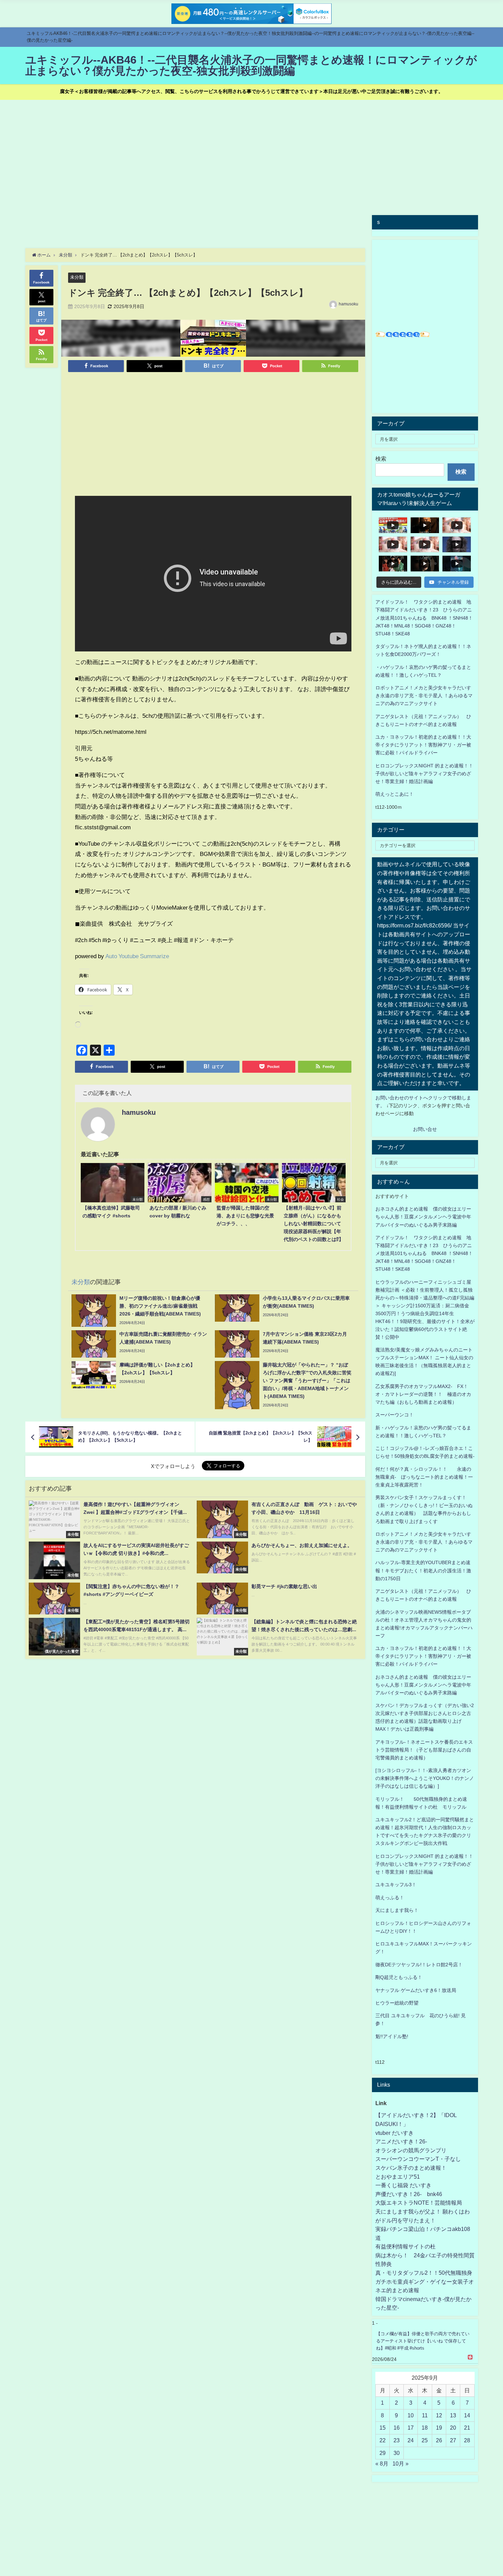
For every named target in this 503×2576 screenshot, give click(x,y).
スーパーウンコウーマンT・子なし (418, 2159)
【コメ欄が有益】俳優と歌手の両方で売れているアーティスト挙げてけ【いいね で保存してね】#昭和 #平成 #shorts (423, 2341)
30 (397, 2453)
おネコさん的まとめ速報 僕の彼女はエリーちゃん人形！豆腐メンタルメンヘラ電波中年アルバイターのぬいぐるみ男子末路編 (423, 1217)
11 (425, 2415)
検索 (381, 459)
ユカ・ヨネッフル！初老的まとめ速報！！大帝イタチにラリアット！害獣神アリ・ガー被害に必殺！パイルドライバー (423, 745)
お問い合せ (425, 1129)
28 (467, 2440)
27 (453, 2440)
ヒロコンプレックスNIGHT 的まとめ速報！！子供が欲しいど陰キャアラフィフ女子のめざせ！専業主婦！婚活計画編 (424, 774)
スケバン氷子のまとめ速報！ (411, 2168)
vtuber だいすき (395, 2133)
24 (411, 2440)
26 (439, 2440)
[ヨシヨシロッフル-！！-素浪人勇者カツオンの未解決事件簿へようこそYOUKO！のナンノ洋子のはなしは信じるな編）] (425, 1778)
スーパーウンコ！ (395, 1415)
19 (439, 2428)
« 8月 (382, 2463)
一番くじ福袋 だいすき (403, 2185)
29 (383, 2453)
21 (467, 2428)
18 (425, 2428)
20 (453, 2428)
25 (425, 2440)
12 (439, 2415)
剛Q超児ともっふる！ (399, 1977)
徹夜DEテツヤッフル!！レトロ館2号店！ (419, 1965)
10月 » (401, 2463)
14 (467, 2415)
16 (397, 2428)
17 (411, 2428)
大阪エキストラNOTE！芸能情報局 (419, 2203)
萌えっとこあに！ (395, 794)
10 (411, 2415)
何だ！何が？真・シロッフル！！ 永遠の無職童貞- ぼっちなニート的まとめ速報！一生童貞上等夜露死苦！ (424, 1477)
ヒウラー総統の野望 (397, 2003)
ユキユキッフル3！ (396, 1885)
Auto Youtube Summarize (137, 956)
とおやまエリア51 (398, 2177)
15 (383, 2428)
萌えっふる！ (390, 1898)
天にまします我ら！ (397, 1910)
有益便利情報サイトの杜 (405, 2246)
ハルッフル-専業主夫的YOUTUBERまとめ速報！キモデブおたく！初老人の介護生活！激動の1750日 (423, 1570)
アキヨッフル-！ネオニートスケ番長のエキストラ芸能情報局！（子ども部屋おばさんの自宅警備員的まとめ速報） (424, 1750)
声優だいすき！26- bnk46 (409, 2194)
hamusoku (349, 304)
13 (453, 2415)
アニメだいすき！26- (401, 2141)
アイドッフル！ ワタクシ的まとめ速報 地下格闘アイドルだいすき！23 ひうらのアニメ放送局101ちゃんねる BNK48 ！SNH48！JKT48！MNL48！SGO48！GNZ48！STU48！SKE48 (424, 618)
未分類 (77, 277)
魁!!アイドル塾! (392, 2036)
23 (397, 2440)
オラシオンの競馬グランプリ (411, 2150)
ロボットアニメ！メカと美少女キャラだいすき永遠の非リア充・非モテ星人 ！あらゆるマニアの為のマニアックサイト (424, 1542)
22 (383, 2440)
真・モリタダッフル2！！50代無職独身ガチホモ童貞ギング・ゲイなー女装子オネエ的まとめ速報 (425, 2281)
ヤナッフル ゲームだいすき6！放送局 (416, 1990)
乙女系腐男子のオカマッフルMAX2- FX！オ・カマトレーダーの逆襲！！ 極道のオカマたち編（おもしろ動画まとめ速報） (423, 1394)
